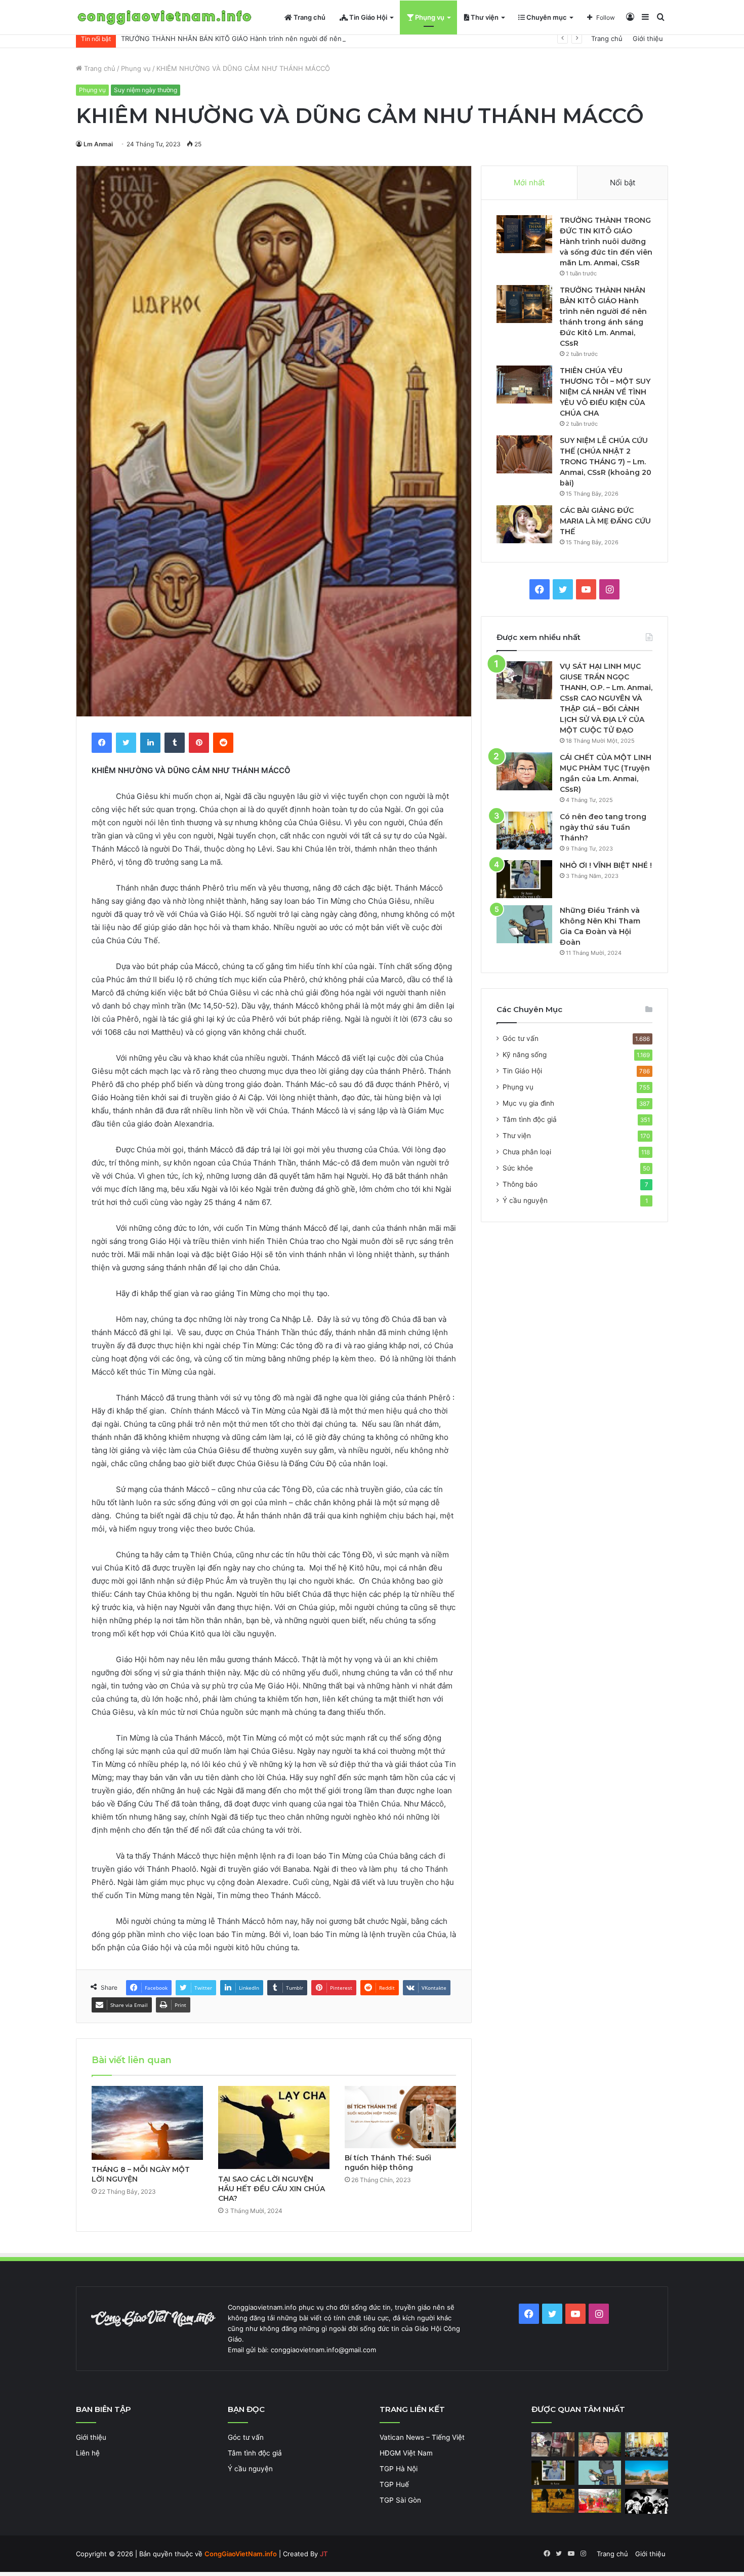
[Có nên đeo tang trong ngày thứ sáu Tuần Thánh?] (524, 831)
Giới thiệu (648, 38)
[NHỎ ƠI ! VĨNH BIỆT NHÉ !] (524, 879)
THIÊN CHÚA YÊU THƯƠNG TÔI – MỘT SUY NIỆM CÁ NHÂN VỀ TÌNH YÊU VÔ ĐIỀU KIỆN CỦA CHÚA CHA (605, 392)
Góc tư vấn (521, 1038)
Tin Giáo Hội (367, 17)
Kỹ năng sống (525, 1055)
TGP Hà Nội (399, 2469)
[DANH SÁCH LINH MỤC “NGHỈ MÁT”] (553, 2501)
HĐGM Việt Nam (406, 2453)
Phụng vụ (429, 17)
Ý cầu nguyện (525, 1200)
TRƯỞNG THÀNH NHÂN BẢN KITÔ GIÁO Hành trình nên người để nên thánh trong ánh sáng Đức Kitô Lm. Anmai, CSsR (310, 38)
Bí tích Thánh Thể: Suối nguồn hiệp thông (388, 2163)
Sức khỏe (518, 1168)
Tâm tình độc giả (530, 1119)
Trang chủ (309, 17)
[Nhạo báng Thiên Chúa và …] (647, 2501)
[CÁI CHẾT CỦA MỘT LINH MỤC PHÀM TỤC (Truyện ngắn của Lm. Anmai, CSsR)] (524, 771)
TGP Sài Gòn (400, 2500)
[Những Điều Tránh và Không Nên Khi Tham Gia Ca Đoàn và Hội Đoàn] (524, 924)
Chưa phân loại (527, 1152)
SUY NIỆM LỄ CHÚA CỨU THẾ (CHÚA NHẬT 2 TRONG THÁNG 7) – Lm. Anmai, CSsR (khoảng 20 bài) (606, 462)
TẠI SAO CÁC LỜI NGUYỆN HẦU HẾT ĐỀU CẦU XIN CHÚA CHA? (272, 2189)
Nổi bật (623, 183)
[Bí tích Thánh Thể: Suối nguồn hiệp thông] (400, 2117)
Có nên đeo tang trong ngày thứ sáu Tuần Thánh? (603, 827)
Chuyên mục (546, 17)
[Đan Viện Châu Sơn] (647, 2473)
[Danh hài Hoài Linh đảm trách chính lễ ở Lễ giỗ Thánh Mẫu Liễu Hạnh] (600, 2501)
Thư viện (484, 17)
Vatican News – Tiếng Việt (422, 2437)
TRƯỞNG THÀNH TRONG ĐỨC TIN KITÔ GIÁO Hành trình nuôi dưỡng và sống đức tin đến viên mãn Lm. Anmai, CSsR (606, 241)
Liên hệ (88, 2453)
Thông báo (520, 1184)
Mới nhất (529, 183)
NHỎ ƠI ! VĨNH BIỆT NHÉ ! (606, 865)
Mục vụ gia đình (528, 1103)
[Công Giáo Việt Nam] (164, 17)
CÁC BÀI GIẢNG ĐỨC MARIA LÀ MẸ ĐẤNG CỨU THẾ (605, 521)
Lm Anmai (98, 144)
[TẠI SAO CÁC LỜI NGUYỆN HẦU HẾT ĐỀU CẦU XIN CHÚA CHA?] (274, 2128)
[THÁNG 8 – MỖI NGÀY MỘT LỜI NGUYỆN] (147, 2123)
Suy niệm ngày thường (146, 90)
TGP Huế (394, 2484)
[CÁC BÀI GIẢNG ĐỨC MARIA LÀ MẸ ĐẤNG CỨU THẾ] (524, 524)
